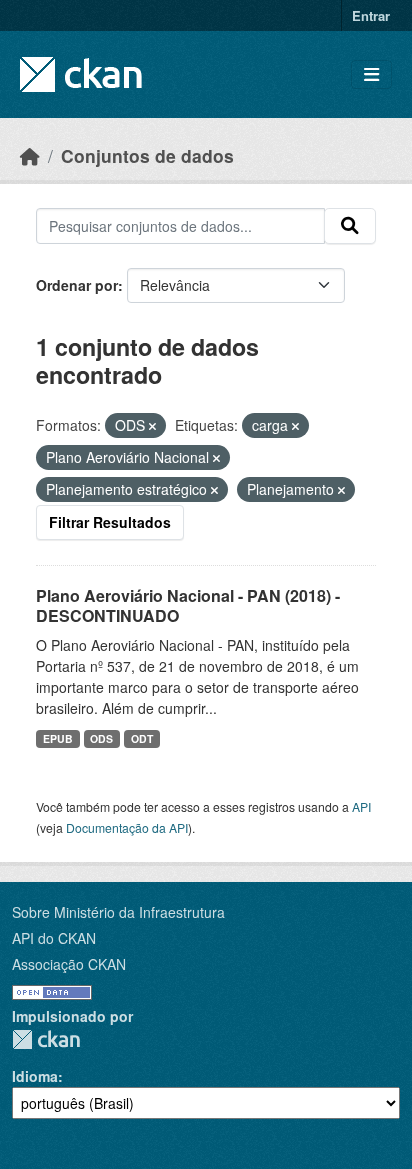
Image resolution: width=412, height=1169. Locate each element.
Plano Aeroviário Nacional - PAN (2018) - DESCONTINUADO (188, 606)
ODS (101, 738)
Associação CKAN (69, 964)
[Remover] (152, 426)
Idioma (35, 1076)
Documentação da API (127, 827)
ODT (142, 738)
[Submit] (350, 226)
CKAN (46, 1039)
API (361, 806)
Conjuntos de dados (147, 155)
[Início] (30, 155)
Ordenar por (77, 285)
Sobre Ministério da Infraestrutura (118, 912)
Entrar (371, 15)
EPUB (58, 738)
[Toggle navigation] (371, 74)
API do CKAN (54, 938)
